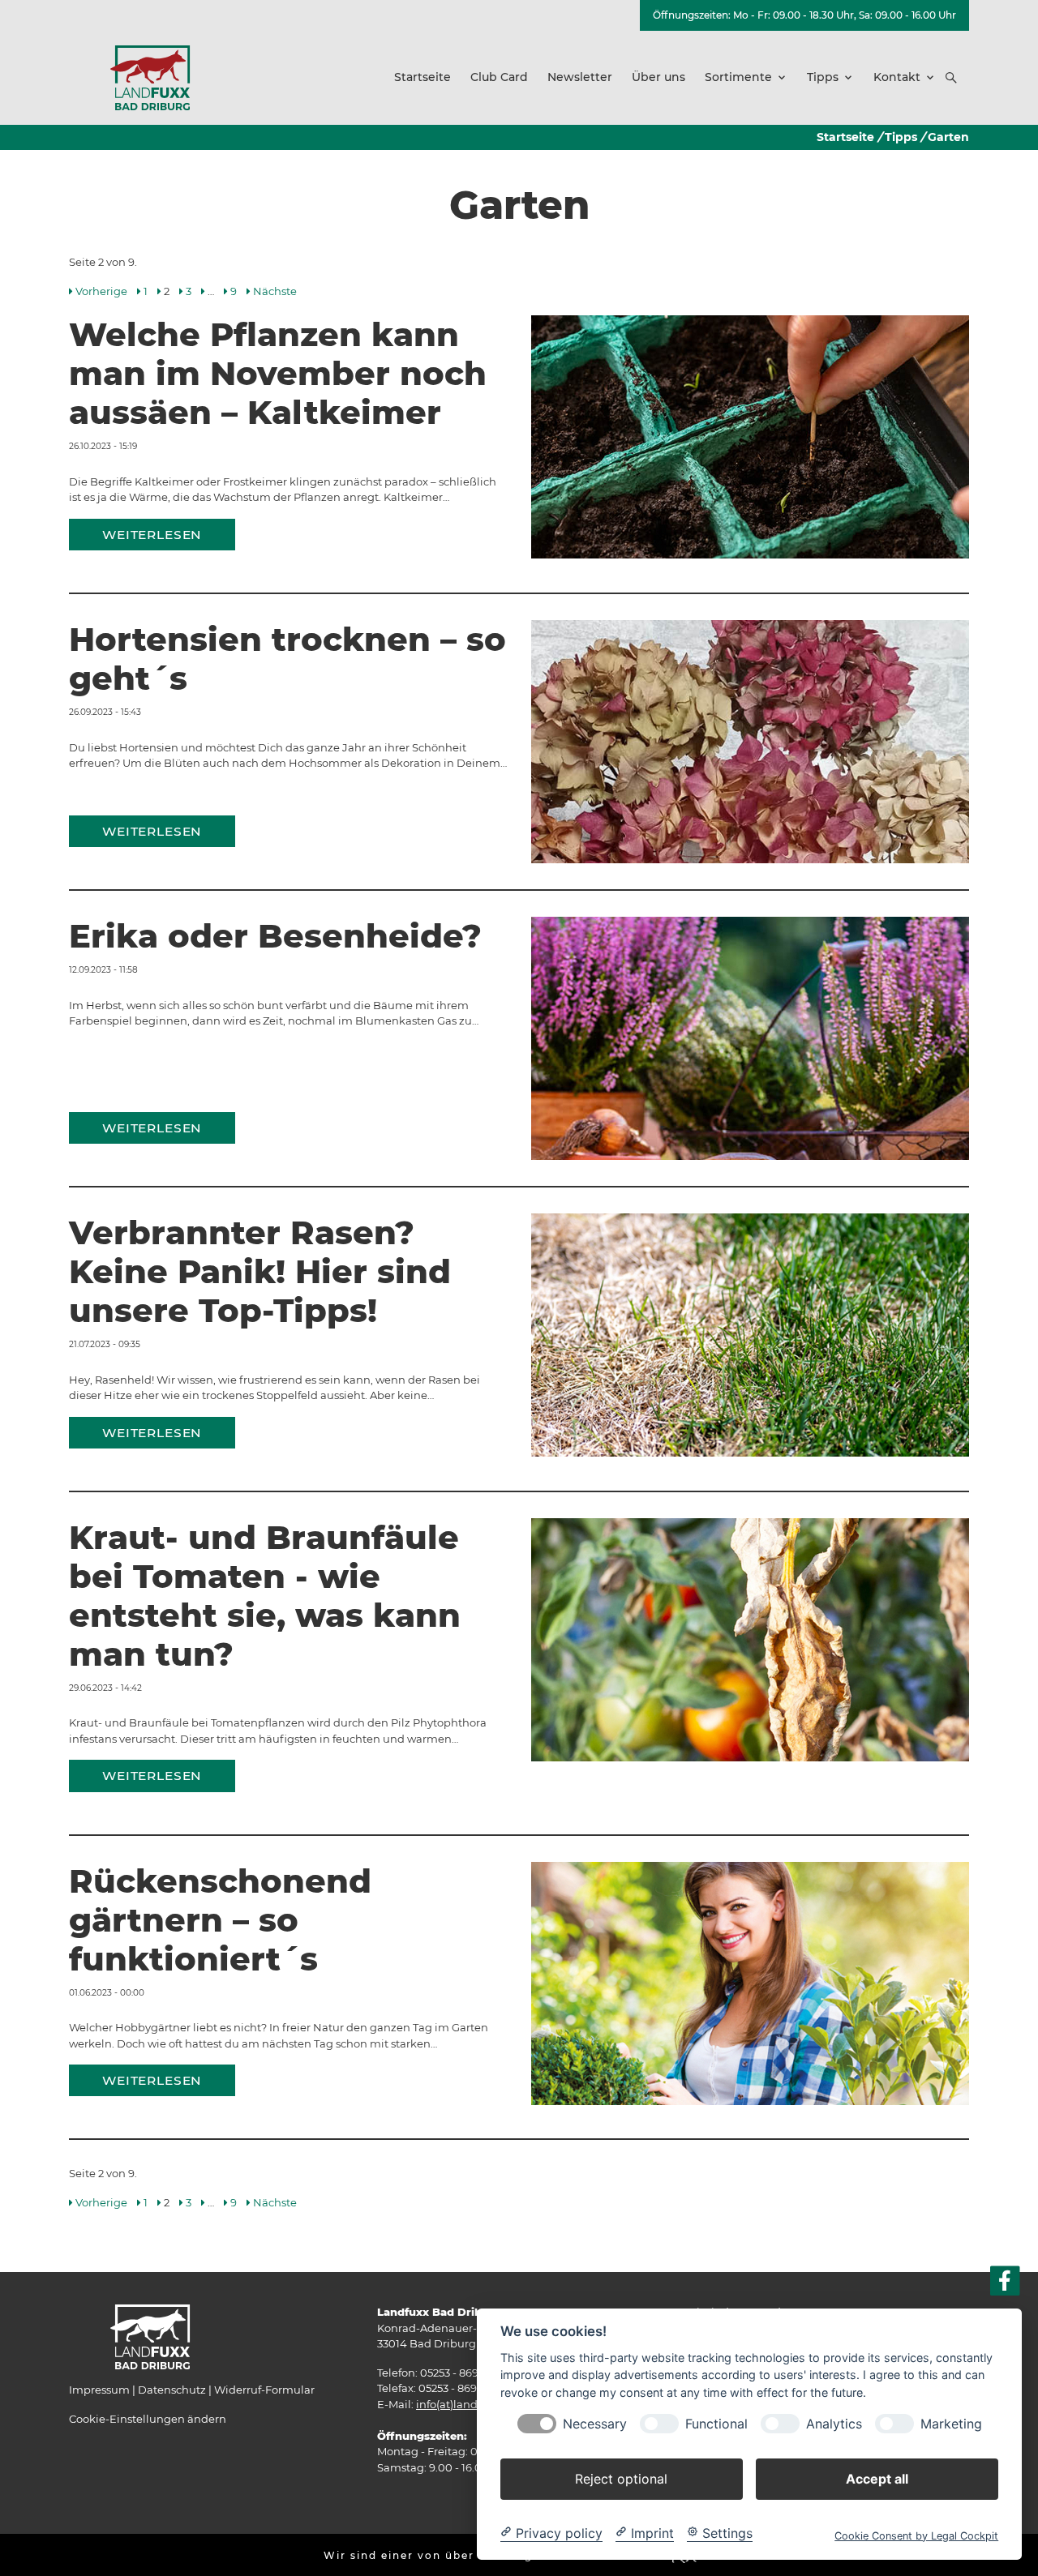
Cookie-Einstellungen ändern (148, 2419)
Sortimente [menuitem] (738, 77)
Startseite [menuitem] (422, 77)
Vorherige (101, 291)
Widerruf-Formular (264, 2390)
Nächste (275, 291)
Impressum (99, 2390)
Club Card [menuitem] (499, 77)
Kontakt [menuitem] (897, 77)
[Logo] (150, 77)
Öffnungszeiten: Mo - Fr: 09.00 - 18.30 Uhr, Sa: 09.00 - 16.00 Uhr (804, 15)
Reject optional (621, 2478)
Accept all (877, 2478)
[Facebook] (1005, 2281)
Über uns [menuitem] (658, 77)
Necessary (595, 2423)
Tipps (901, 137)
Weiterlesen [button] (152, 535)
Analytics (834, 2423)
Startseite (845, 137)
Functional (716, 2423)
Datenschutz (172, 2390)
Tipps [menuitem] (823, 77)
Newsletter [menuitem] (580, 77)
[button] (951, 78)
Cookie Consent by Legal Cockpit (916, 2535)
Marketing (951, 2423)
